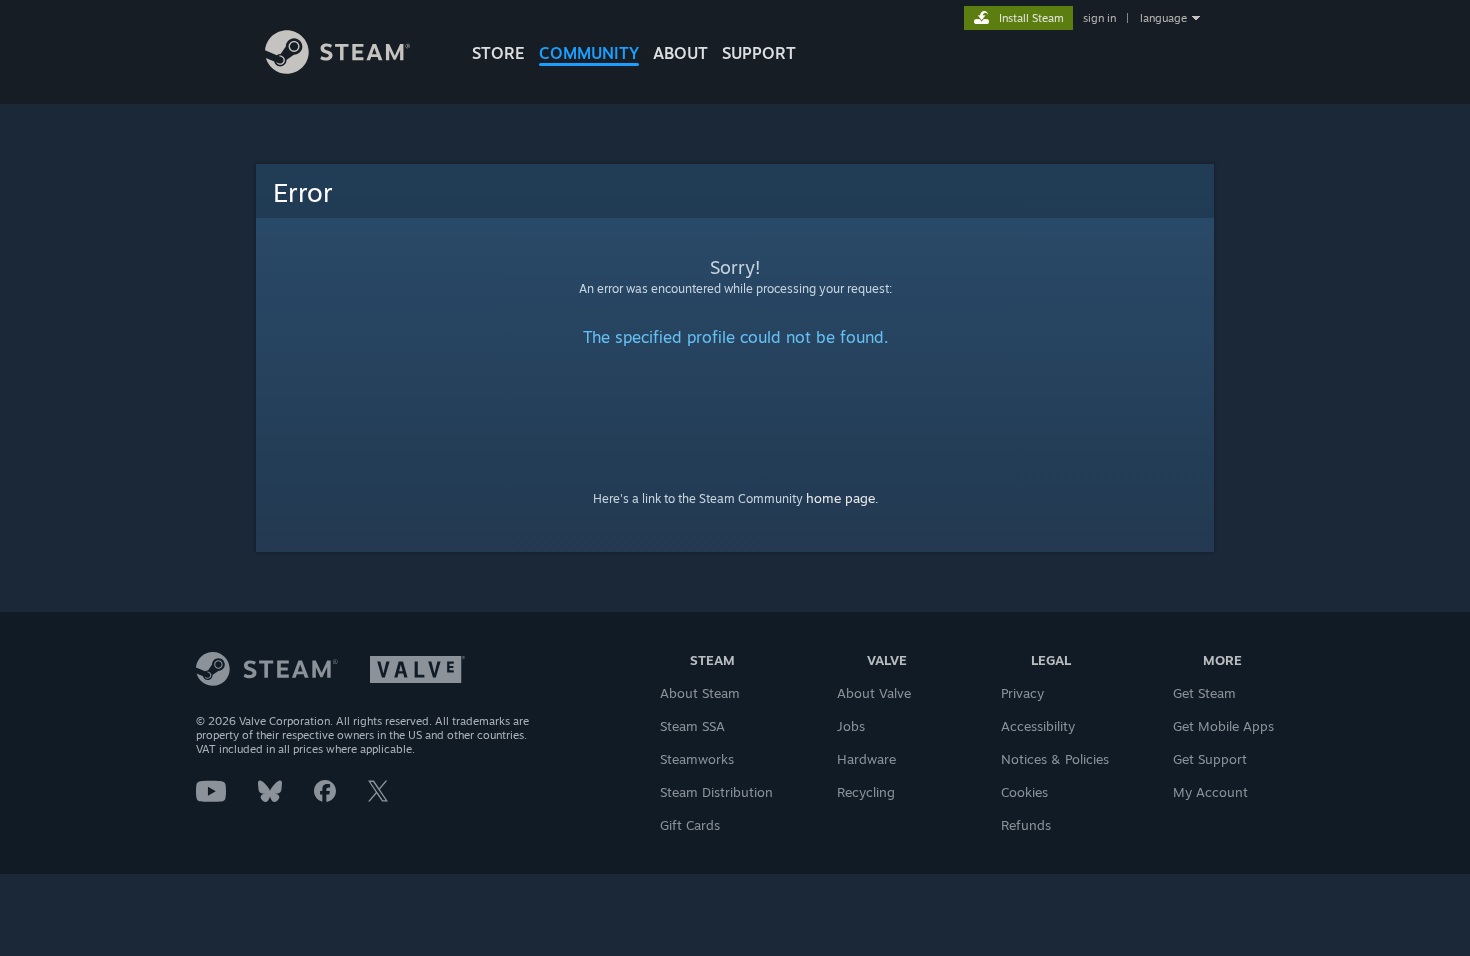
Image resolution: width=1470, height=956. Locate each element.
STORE (498, 53)
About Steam (700, 693)
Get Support (1210, 759)
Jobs (851, 726)
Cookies (1024, 792)
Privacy (1022, 693)
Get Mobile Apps (1223, 726)
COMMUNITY (589, 53)
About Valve (874, 693)
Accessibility (1038, 726)
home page (840, 498)
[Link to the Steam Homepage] (337, 68)
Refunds (1026, 825)
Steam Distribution (716, 792)
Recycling (866, 792)
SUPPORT (759, 53)
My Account (1210, 792)
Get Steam (1204, 693)
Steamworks (697, 759)
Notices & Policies (1055, 759)
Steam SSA (692, 726)
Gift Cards (690, 825)
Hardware (866, 759)
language (1163, 18)
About (680, 53)
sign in (1099, 18)
